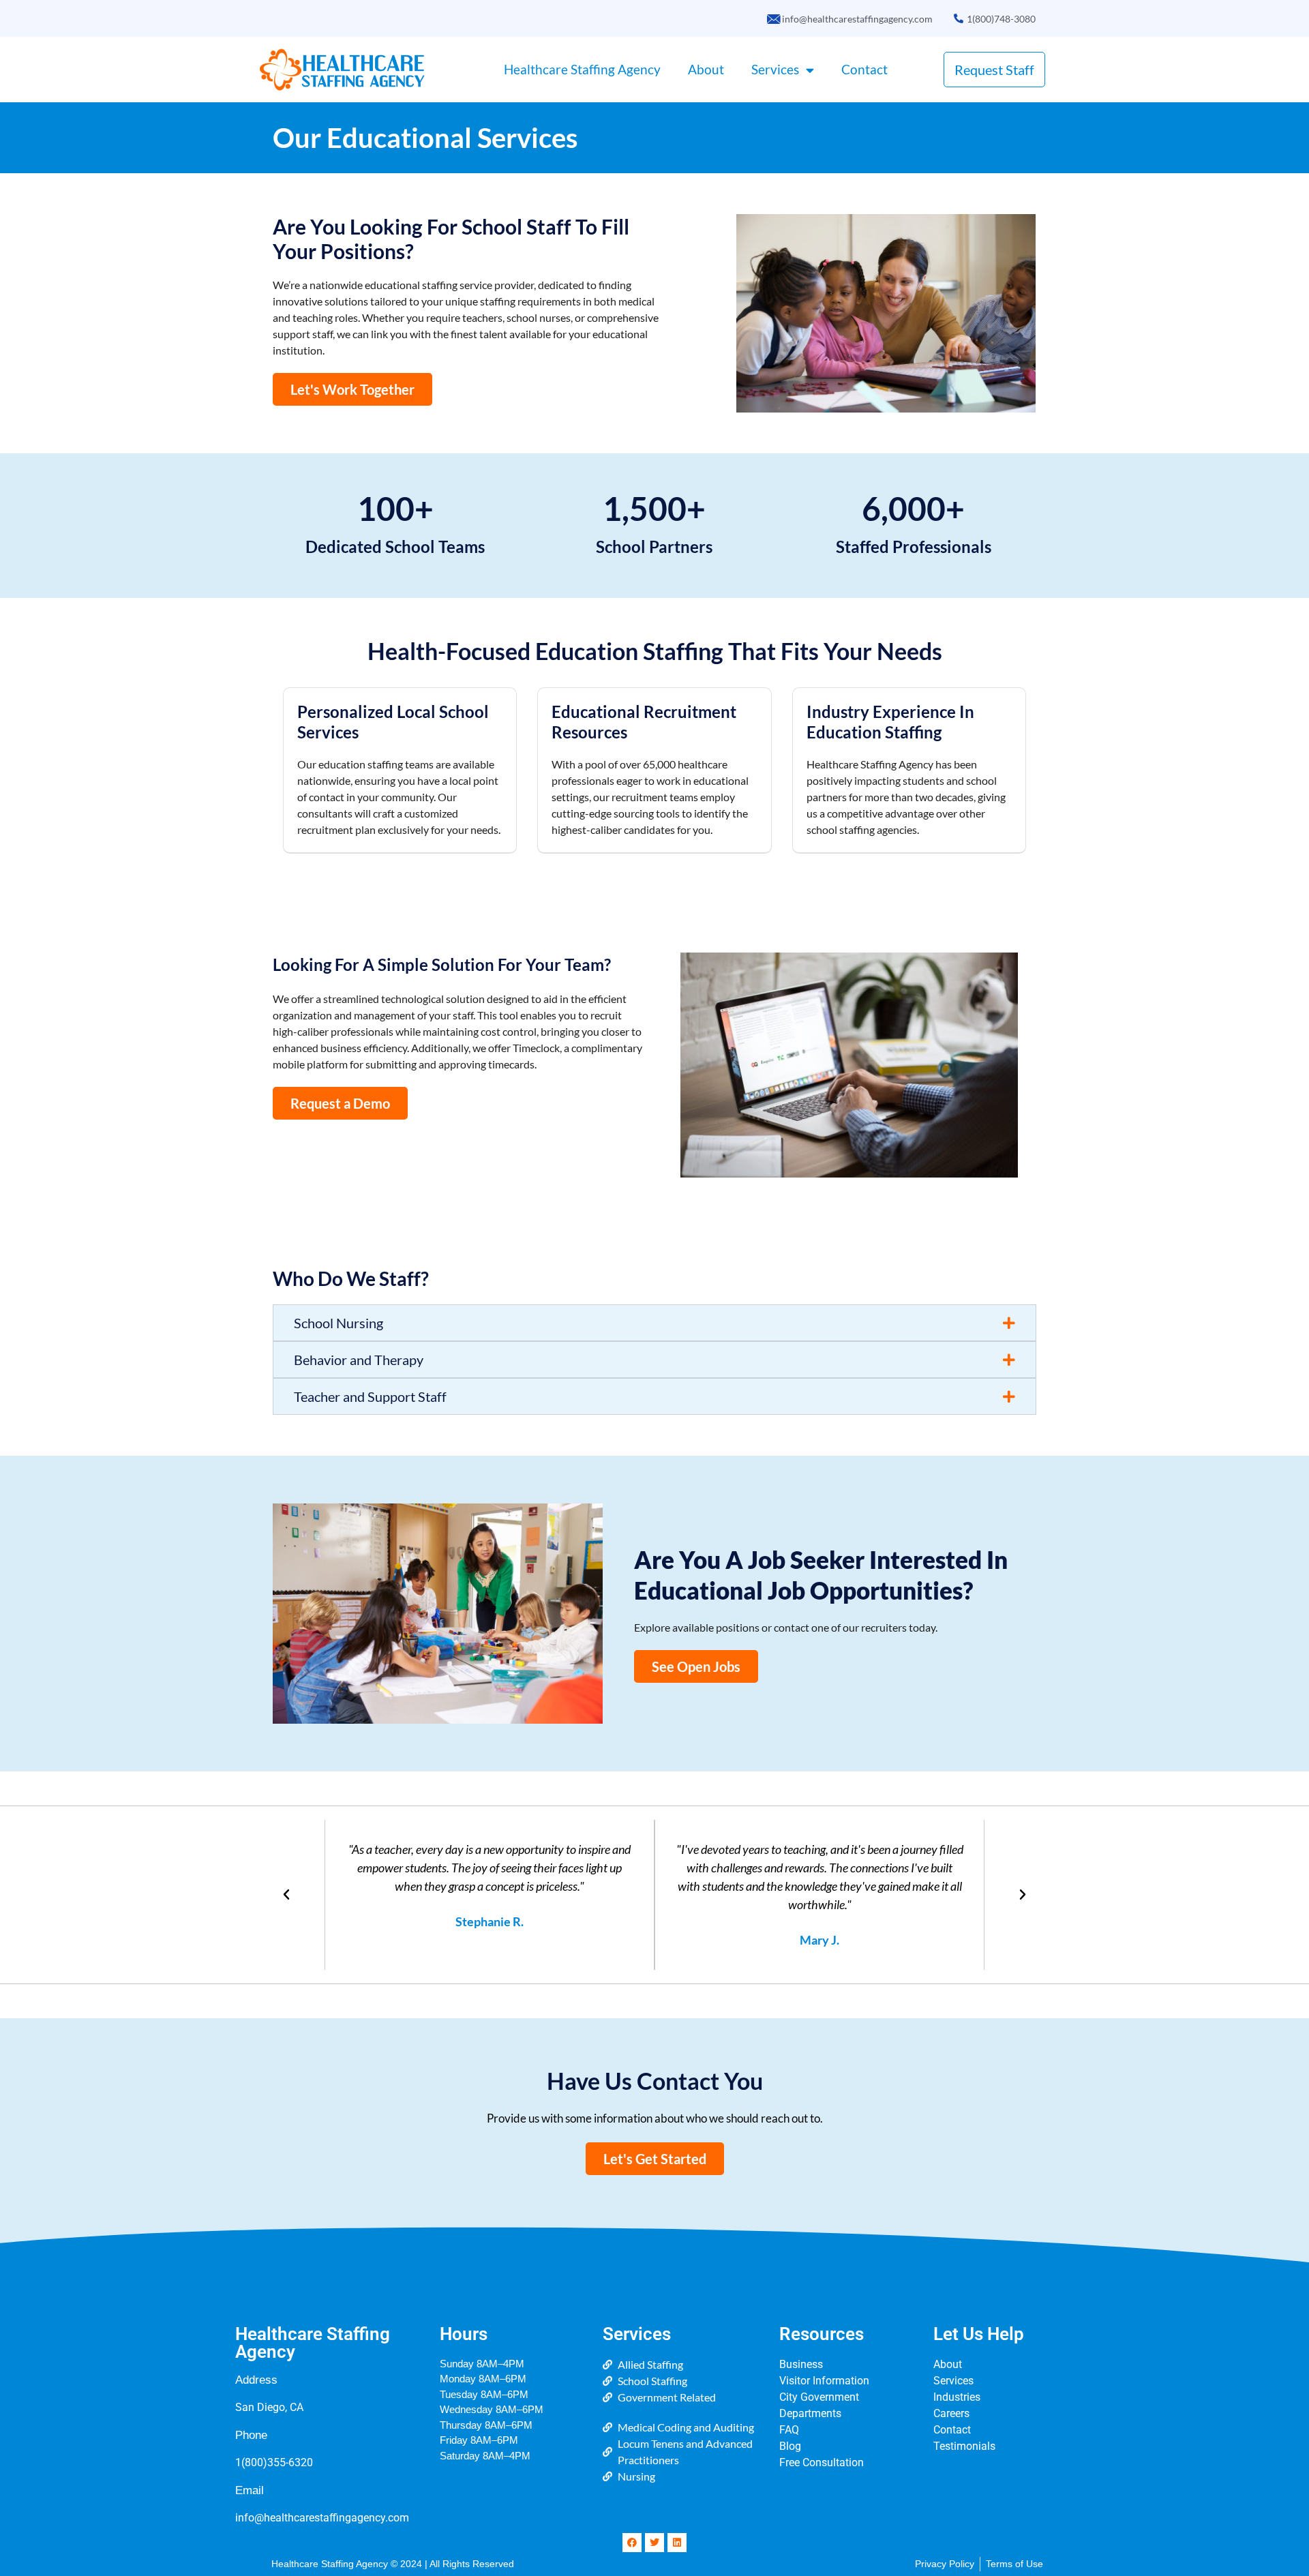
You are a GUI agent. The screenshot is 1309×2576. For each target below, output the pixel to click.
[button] (654, 1323)
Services (775, 69)
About (706, 69)
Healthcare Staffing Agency (582, 69)
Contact (864, 69)
